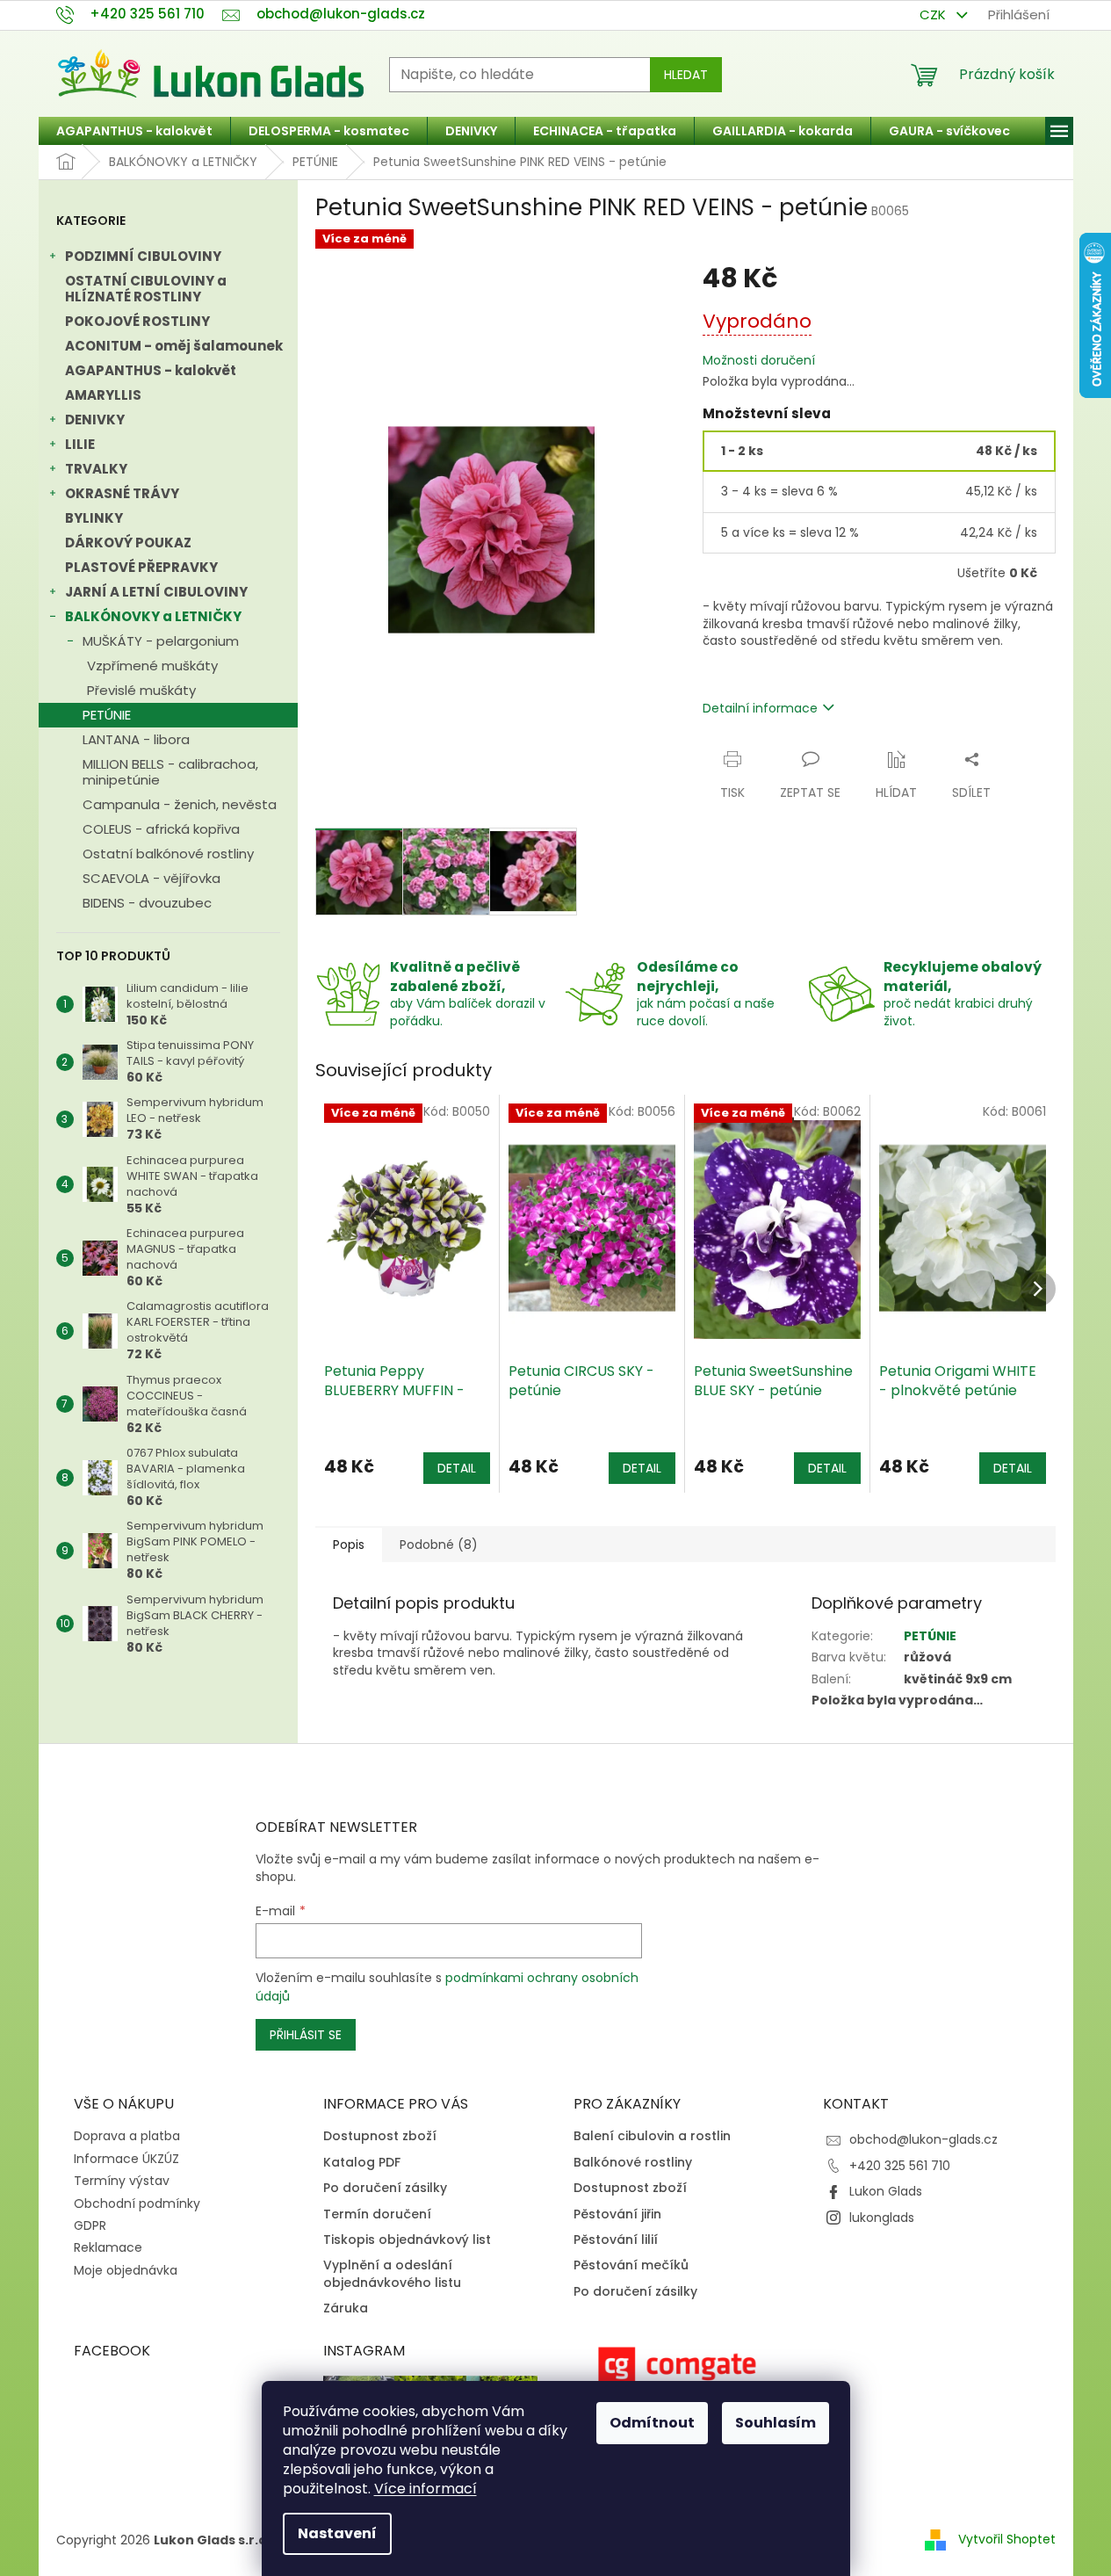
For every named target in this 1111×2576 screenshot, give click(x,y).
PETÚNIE (107, 715)
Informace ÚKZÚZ (126, 2159)
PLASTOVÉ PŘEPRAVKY (141, 567)
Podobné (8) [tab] (439, 1545)
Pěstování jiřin (617, 2214)
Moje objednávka (126, 2270)
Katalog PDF (362, 2163)
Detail (457, 1468)
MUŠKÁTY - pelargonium (161, 641)
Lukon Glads (886, 2191)
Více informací (426, 2489)
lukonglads (882, 2218)
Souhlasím (776, 2423)
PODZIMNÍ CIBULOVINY (143, 256)
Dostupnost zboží (380, 2136)
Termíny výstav (122, 2181)
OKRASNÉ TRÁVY (122, 493)
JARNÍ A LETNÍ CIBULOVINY (156, 592)
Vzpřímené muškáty (152, 666)
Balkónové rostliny (633, 2163)
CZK (934, 14)
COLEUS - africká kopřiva (161, 829)
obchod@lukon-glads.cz (923, 2139)
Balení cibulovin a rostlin (652, 2136)
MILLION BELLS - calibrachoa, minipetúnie (170, 772)
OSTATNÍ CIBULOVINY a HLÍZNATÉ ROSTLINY (146, 289)
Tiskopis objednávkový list (407, 2240)
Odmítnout (652, 2423)
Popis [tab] (349, 1545)
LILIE (80, 444)
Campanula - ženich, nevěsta (180, 804)
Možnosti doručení (759, 361)
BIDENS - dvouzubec (147, 903)
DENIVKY (95, 420)
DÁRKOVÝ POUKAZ (128, 543)
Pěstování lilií (616, 2240)
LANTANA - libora (136, 739)
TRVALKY (96, 469)
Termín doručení (377, 2214)
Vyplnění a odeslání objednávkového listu (392, 2274)
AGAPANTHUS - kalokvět (151, 370)
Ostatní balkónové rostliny (168, 854)
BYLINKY (94, 518)
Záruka (346, 2308)
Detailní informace (760, 708)
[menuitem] (134, 131)
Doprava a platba (127, 2136)
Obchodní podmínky (137, 2203)
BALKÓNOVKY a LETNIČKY (153, 616)
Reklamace (108, 2247)
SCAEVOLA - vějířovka (151, 878)
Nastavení (337, 2533)
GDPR (90, 2225)
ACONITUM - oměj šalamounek (174, 346)
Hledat (686, 75)
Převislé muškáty (141, 690)
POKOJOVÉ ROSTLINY (137, 321)
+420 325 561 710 (900, 2166)
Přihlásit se (306, 2035)
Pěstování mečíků (631, 2265)
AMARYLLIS (103, 395)
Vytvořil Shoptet (1007, 2539)
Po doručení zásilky (385, 2188)
